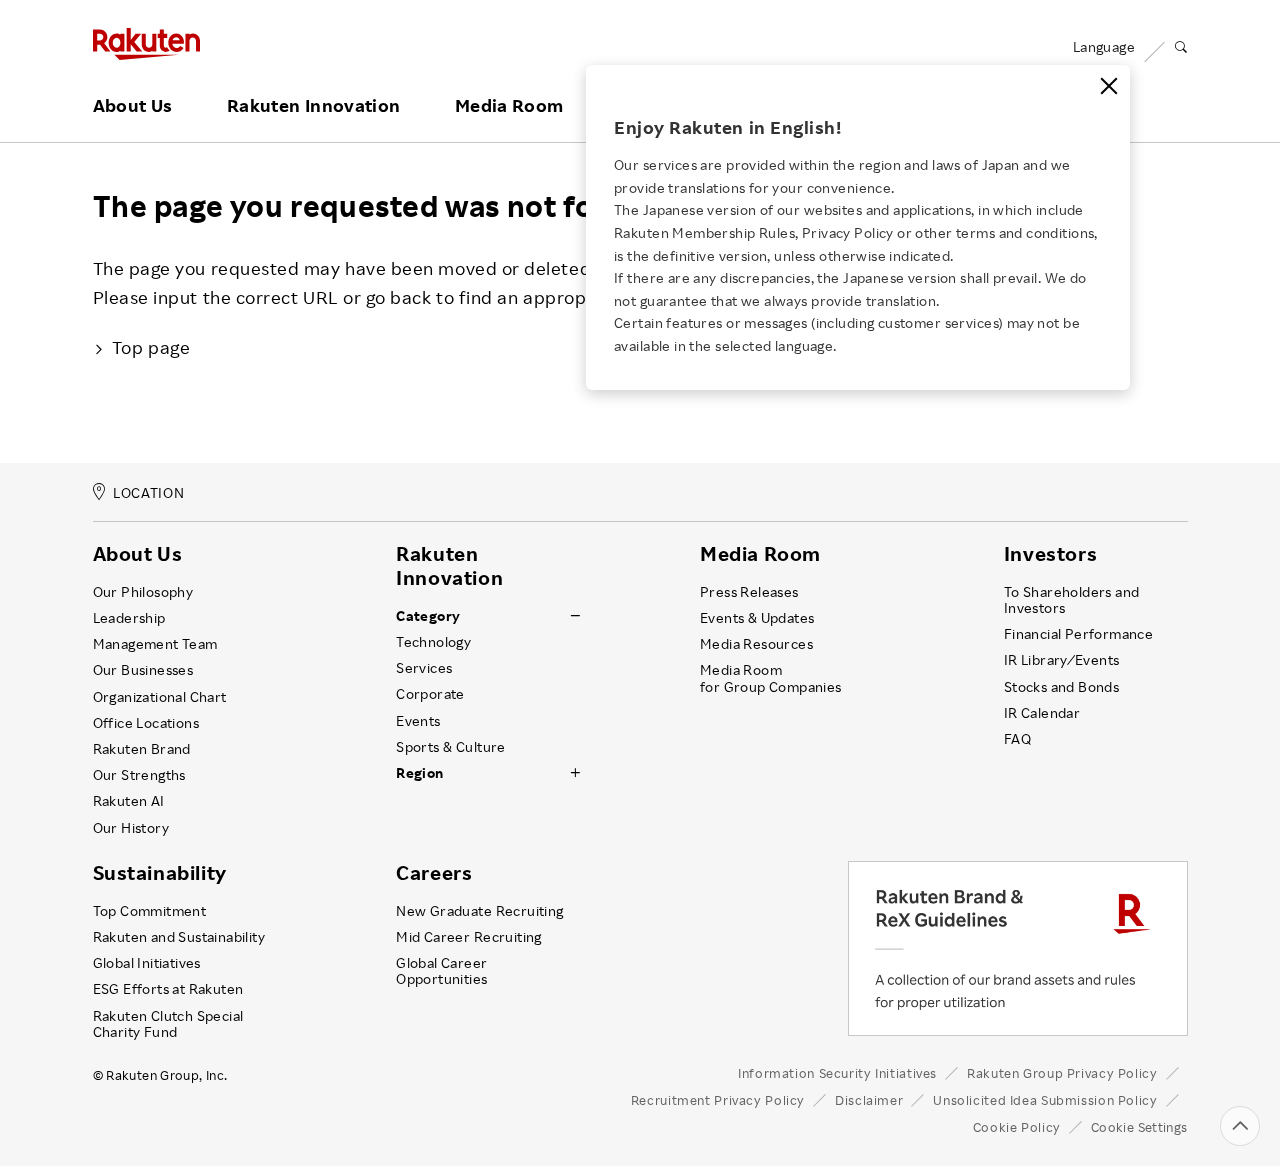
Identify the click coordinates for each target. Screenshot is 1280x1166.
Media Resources (756, 644)
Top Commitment (150, 911)
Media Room (509, 106)
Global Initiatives (147, 963)
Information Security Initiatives (837, 1073)
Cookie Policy (1017, 1127)
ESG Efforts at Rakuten (168, 989)
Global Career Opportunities (441, 971)
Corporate (430, 694)
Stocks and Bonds (1061, 687)
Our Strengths (139, 775)
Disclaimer (869, 1100)
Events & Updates (757, 618)
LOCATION (148, 493)
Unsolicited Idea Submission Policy (1045, 1100)
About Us (133, 106)
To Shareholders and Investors (1072, 600)
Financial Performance (1079, 634)
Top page (151, 347)
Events (418, 721)
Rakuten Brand (142, 749)
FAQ (1017, 739)
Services (424, 668)
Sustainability (160, 873)
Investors (1050, 554)
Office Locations (146, 723)
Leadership (129, 618)
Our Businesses (143, 670)
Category (428, 616)
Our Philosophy (143, 592)
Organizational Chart (160, 697)
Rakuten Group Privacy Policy (1062, 1073)
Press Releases (749, 592)
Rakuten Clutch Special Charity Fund (168, 1024)
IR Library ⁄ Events (1062, 660)
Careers (434, 873)
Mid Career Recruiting (469, 937)
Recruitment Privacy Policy (718, 1100)
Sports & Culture (450, 747)
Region (419, 773)
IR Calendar (1042, 713)
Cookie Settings (1139, 1127)
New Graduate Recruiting (479, 911)
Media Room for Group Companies (771, 678)
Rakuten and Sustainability (179, 937)
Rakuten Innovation (313, 106)
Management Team (155, 644)
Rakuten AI (129, 801)
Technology (433, 642)
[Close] (1109, 86)
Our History (131, 828)
